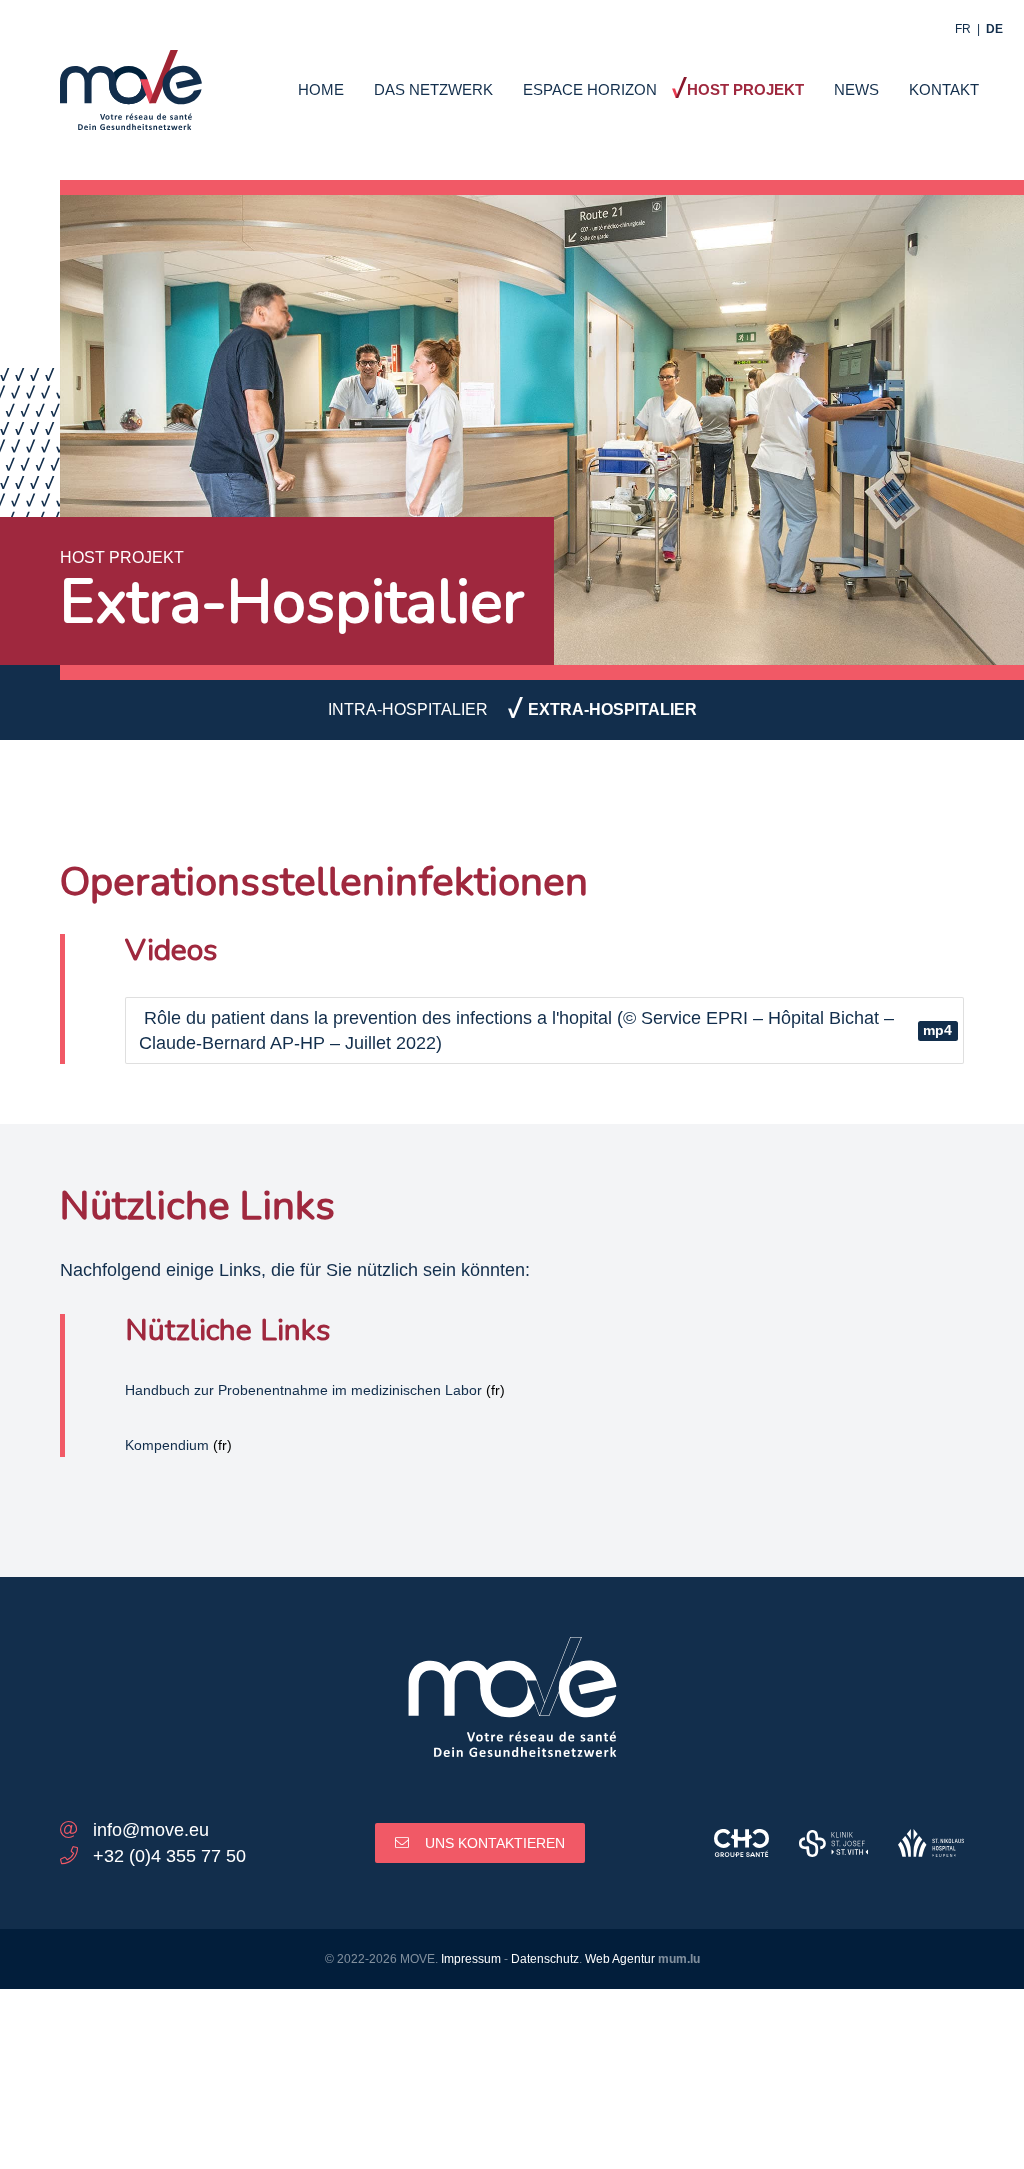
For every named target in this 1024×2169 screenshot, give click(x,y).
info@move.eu (151, 1830)
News (856, 89)
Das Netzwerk (433, 89)
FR (963, 29)
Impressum (471, 1959)
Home (321, 89)
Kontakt (944, 89)
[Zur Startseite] (131, 77)
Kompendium (167, 1445)
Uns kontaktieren (495, 1843)
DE (994, 29)
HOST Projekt (745, 89)
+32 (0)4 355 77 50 (169, 1856)
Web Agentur (620, 1959)
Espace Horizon (590, 89)
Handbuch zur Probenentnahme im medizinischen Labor (303, 1390)
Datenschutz (545, 1959)
